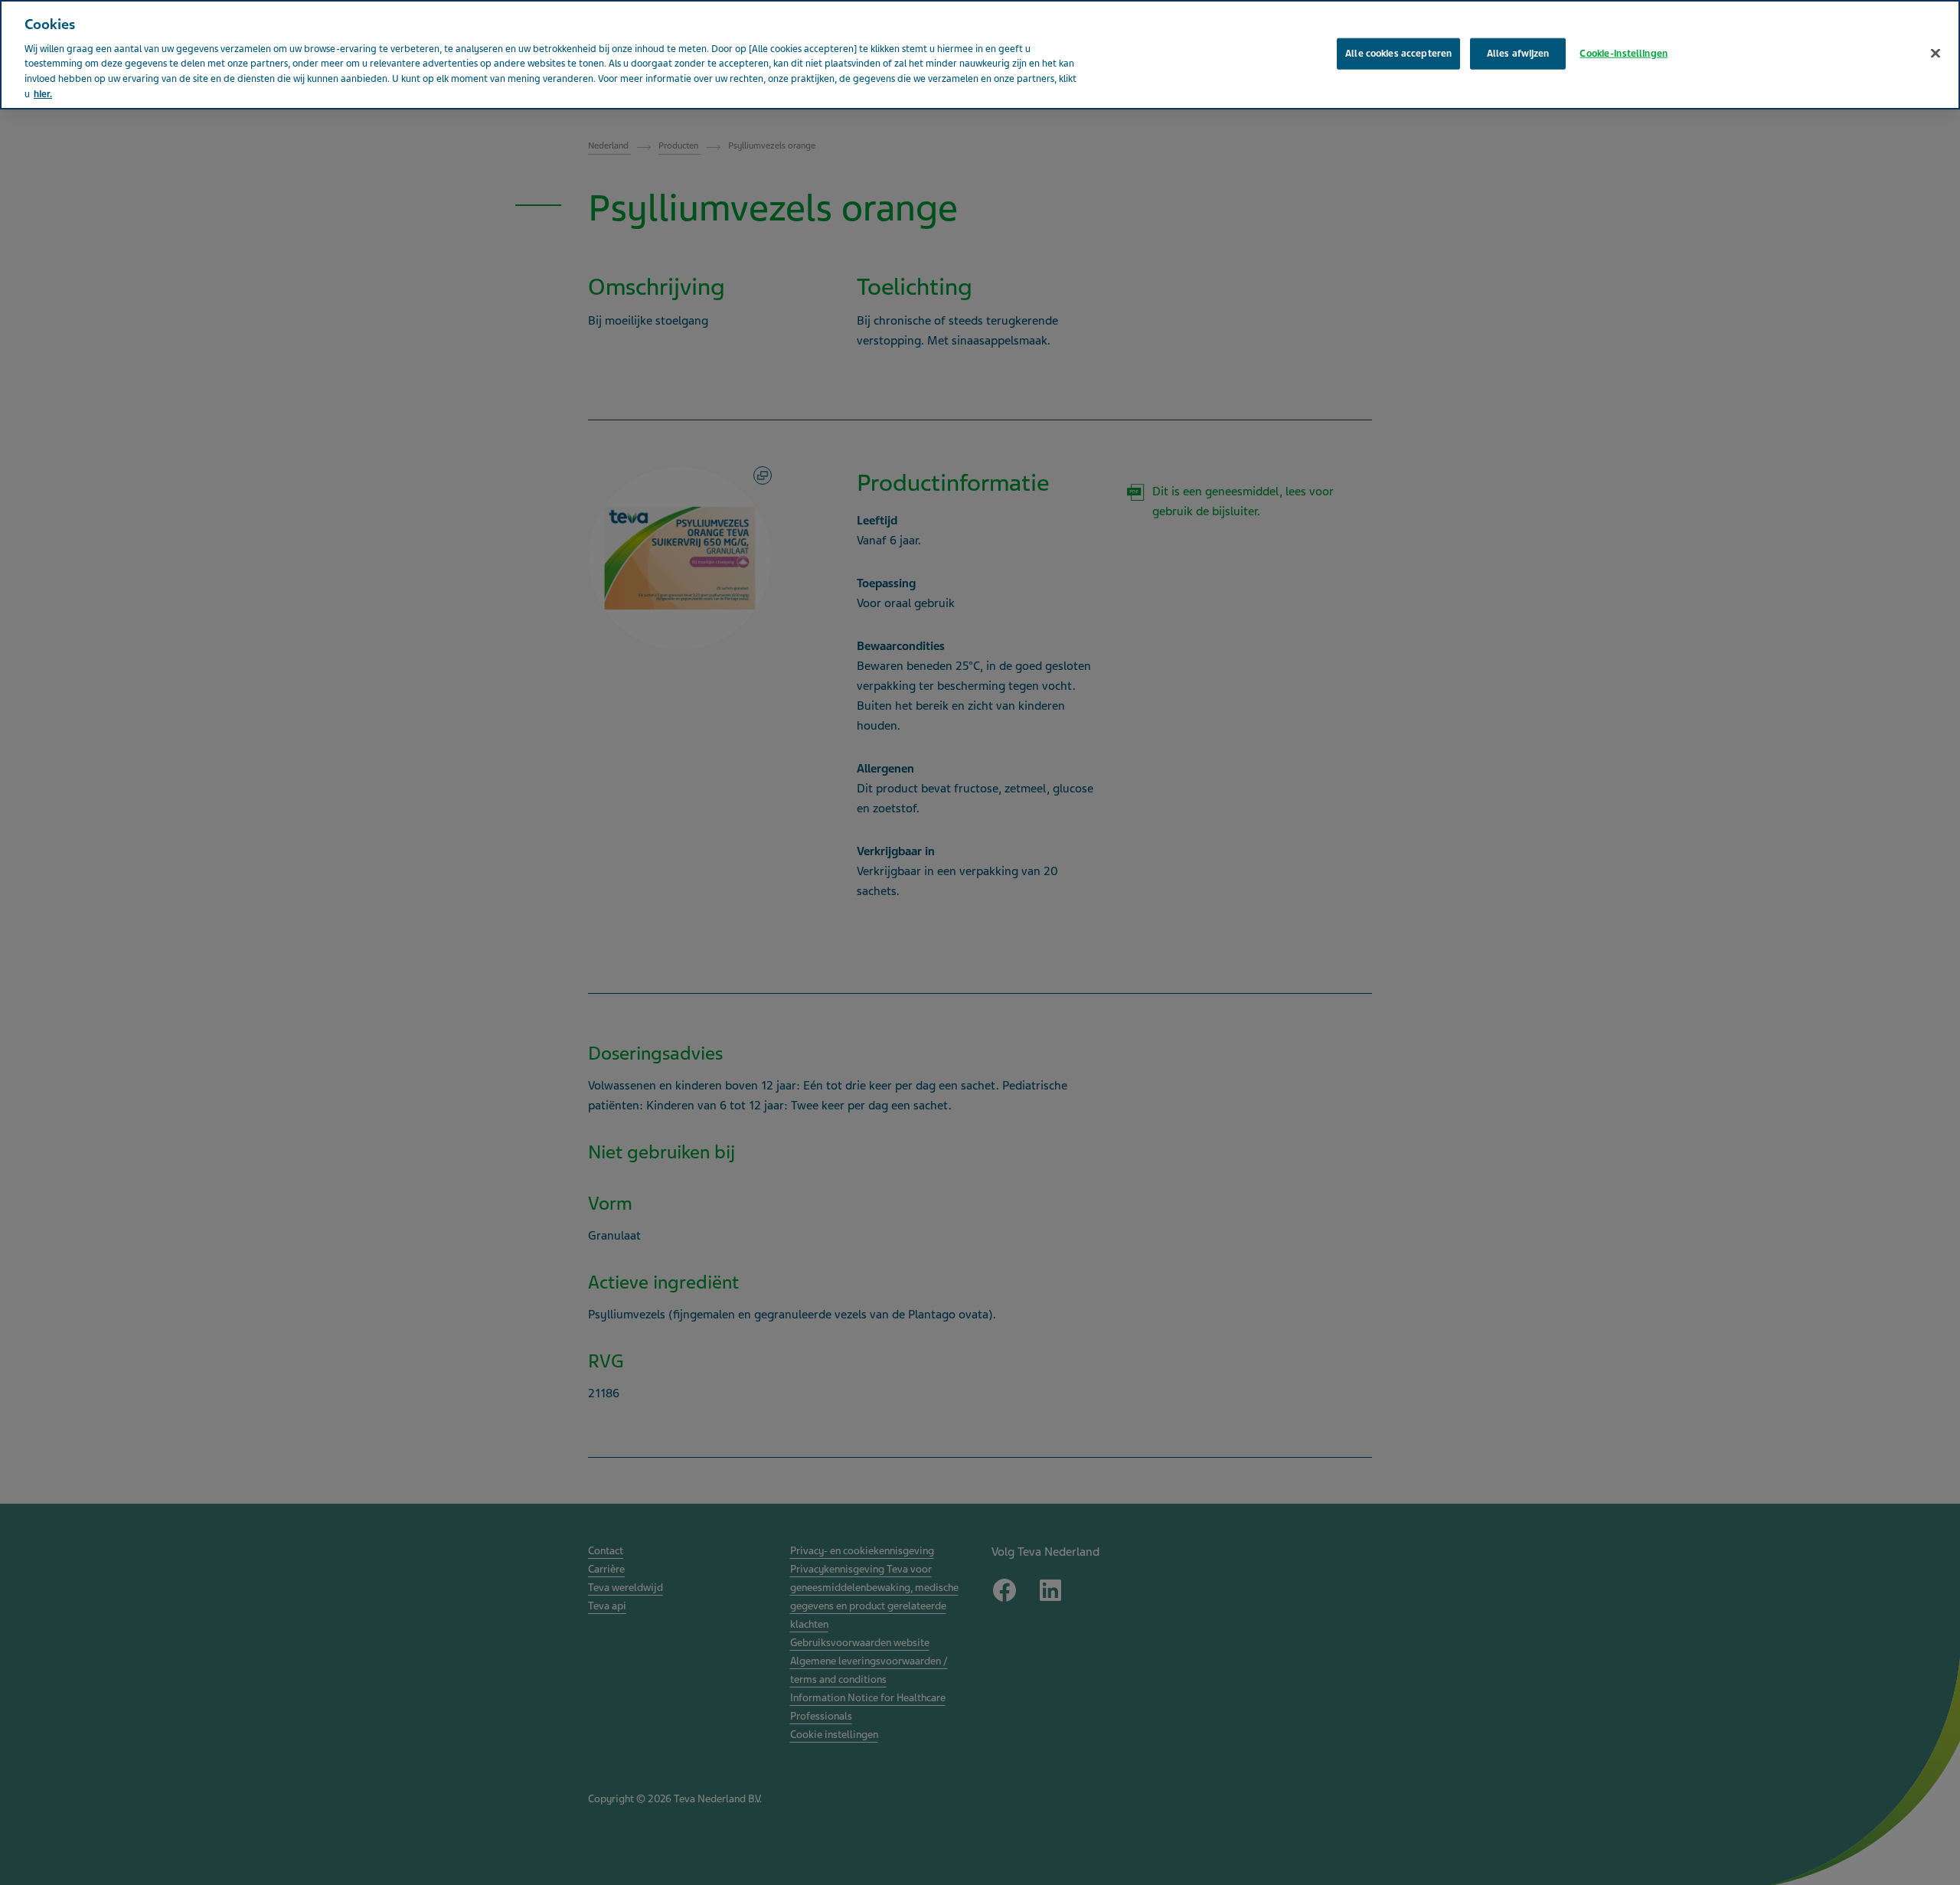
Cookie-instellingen (1623, 53)
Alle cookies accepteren (1398, 53)
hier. (43, 94)
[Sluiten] (1935, 53)
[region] (980, 55)
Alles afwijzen (1518, 53)
